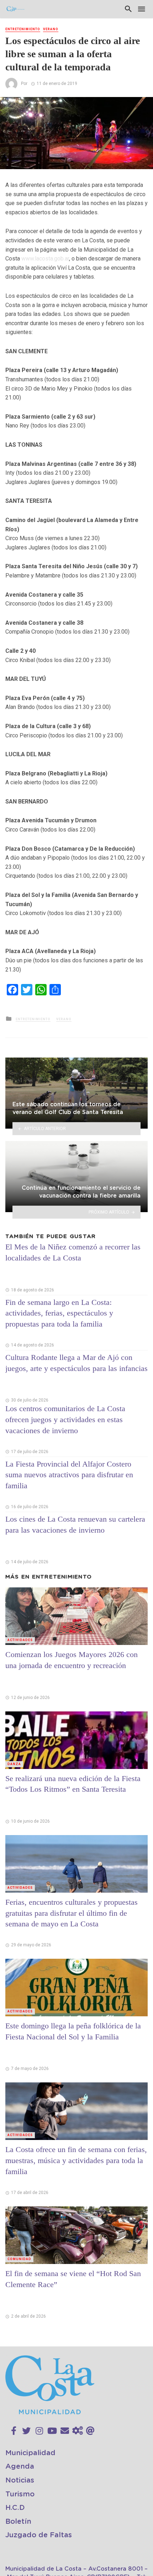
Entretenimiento (23, 29)
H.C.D (15, 2508)
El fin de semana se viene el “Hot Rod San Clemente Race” (73, 2279)
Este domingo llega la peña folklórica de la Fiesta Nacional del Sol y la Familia (73, 2031)
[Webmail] (90, 2431)
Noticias (20, 2480)
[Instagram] (39, 2431)
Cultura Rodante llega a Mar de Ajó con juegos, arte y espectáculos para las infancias (76, 1363)
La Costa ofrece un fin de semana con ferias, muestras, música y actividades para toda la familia (76, 2160)
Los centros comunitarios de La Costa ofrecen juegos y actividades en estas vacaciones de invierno (65, 1419)
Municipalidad (30, 2453)
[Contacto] (65, 2431)
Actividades (20, 1640)
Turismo (20, 2494)
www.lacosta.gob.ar (45, 259)
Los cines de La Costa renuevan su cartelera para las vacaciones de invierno (75, 1524)
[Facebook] (14, 2431)
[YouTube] (52, 2431)
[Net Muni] (78, 2431)
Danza (14, 1764)
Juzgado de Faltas (39, 2535)
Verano (51, 29)
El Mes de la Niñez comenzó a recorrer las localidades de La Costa (73, 1252)
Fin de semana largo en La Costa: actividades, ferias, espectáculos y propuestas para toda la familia (59, 1313)
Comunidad (19, 2259)
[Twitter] (26, 2431)
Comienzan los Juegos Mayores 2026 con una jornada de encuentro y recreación (72, 1660)
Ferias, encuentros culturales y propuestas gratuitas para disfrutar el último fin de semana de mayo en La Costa (72, 1913)
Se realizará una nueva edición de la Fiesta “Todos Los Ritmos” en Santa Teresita (73, 1784)
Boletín (18, 2522)
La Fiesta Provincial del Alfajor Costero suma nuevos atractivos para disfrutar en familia (69, 1475)
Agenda (20, 2467)
